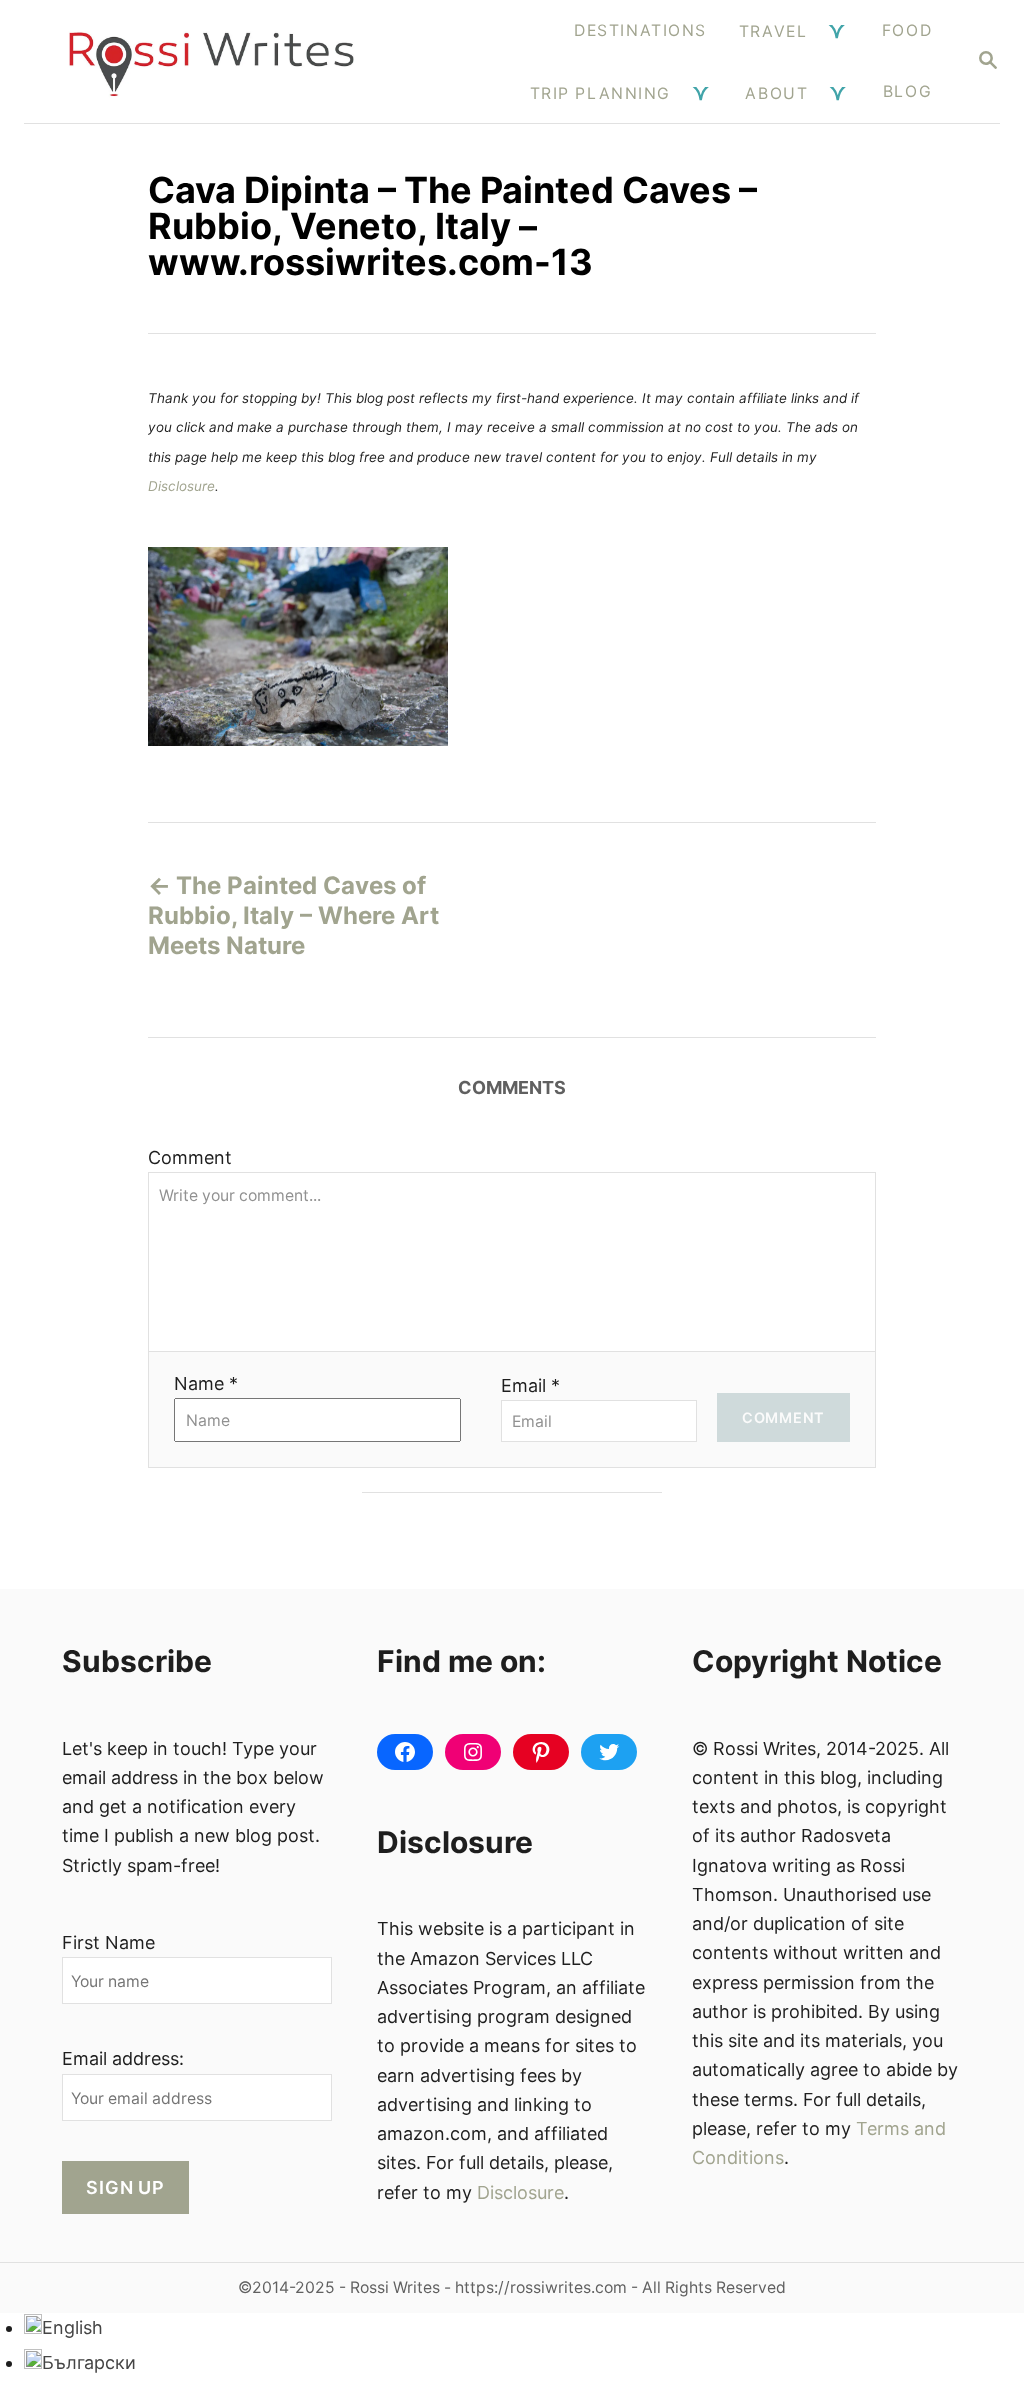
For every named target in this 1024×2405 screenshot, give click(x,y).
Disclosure (181, 486)
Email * (530, 1385)
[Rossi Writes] (211, 61)
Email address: (123, 2058)
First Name (108, 1942)
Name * (206, 1383)
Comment (190, 1157)
